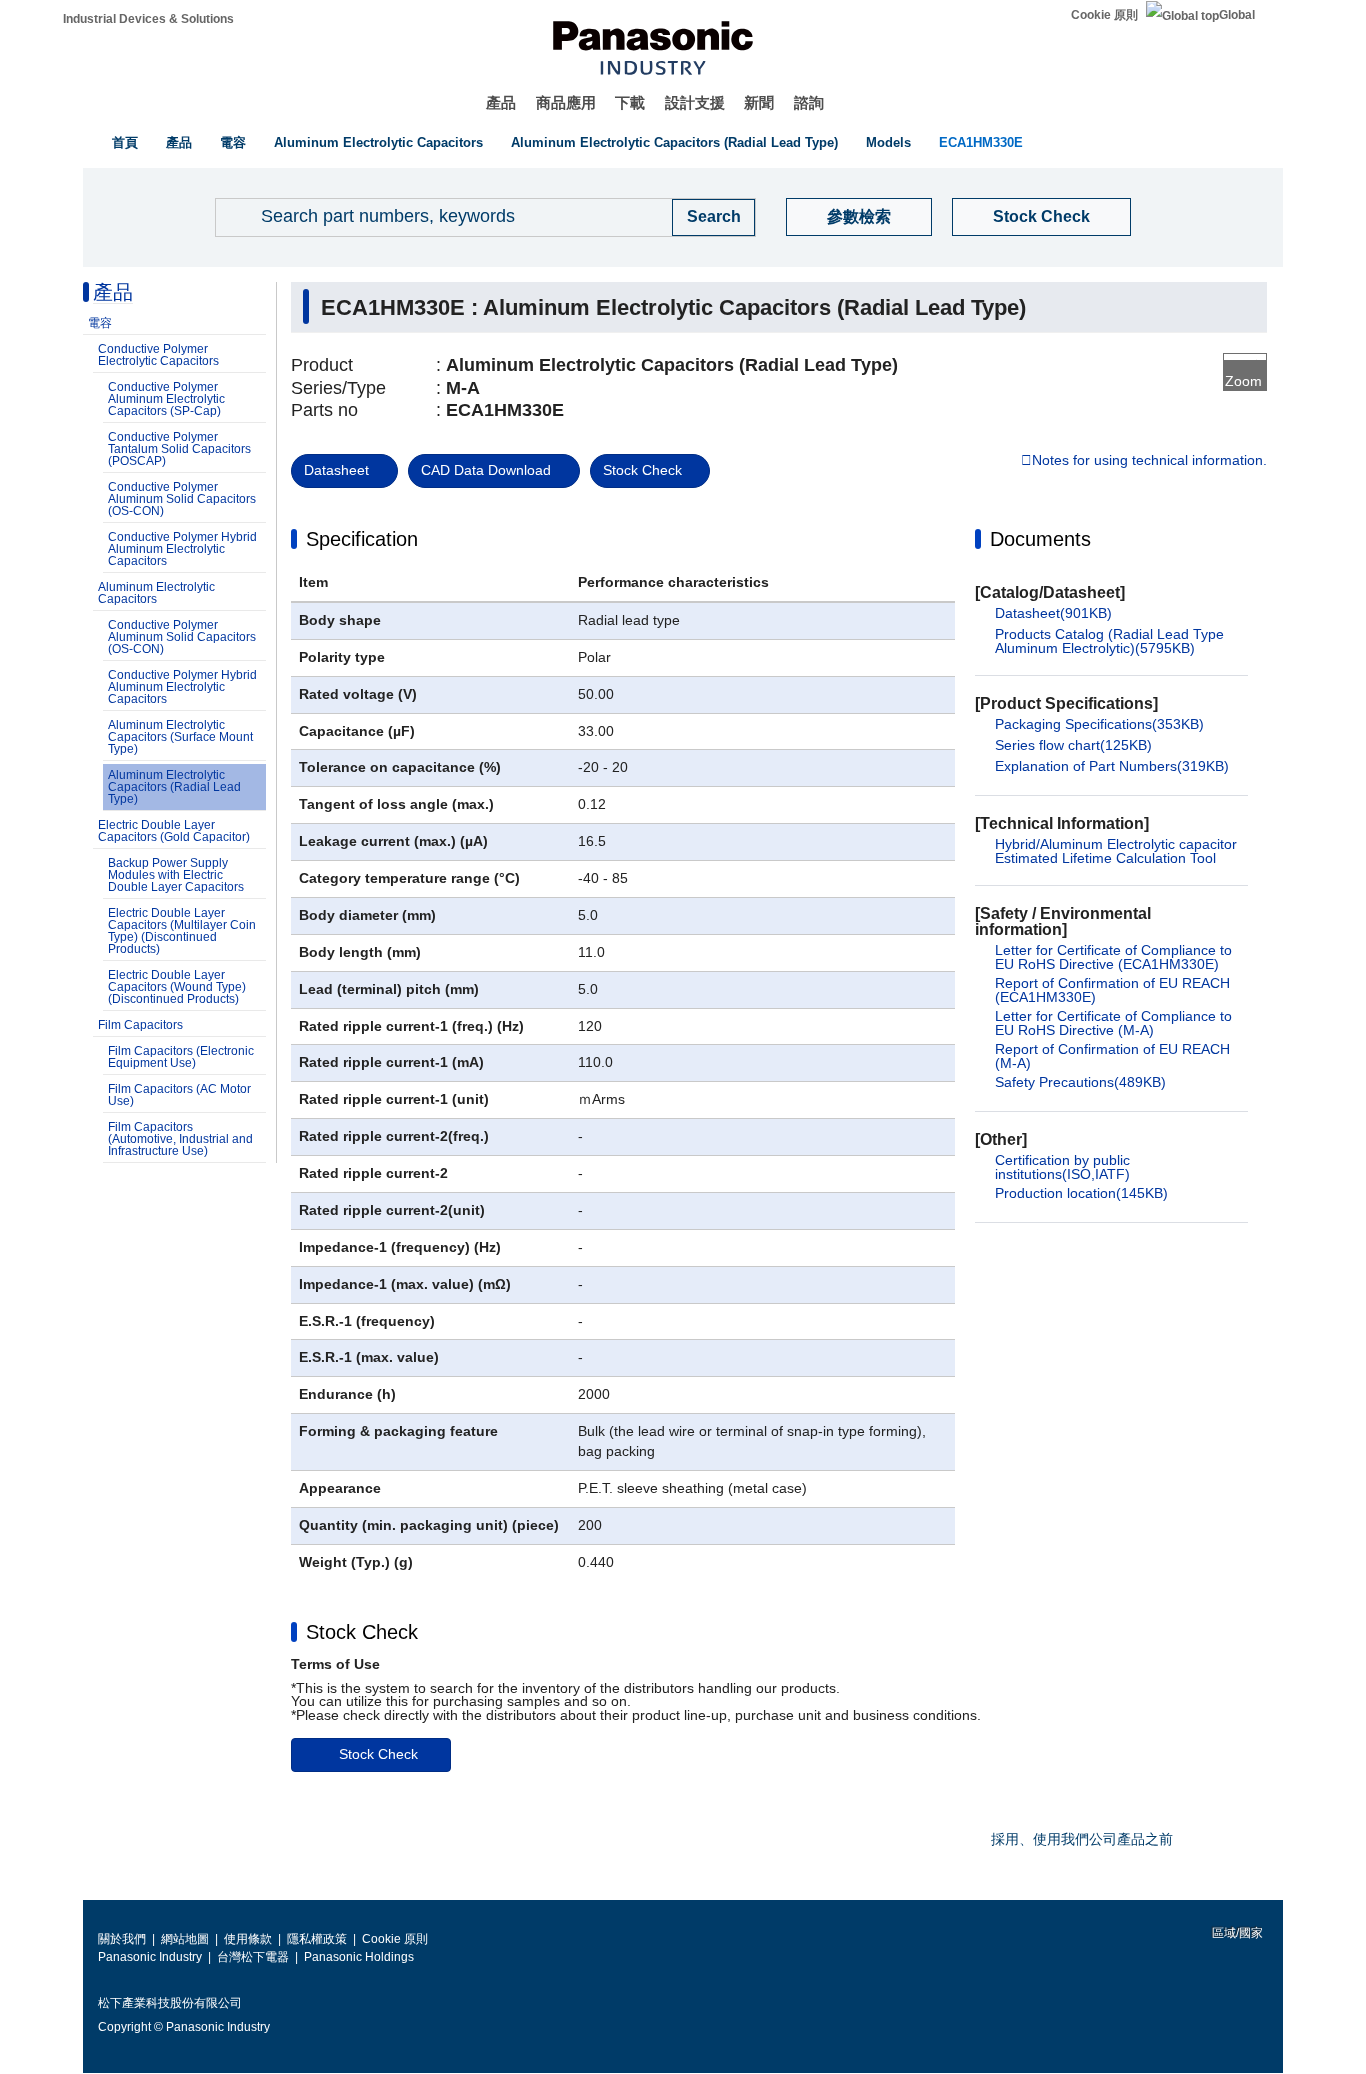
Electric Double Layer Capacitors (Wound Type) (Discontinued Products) (177, 987)
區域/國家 (1236, 1933)
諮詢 (809, 102)
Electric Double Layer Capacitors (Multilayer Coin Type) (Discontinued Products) (182, 931)
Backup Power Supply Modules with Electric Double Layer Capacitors (176, 875)
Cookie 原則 (1104, 15)
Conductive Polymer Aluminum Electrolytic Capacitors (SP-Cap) (166, 399)
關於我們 (122, 1939)
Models (888, 142)
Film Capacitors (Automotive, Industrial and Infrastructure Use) (180, 1139)
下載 (630, 102)
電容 (233, 142)
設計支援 (695, 102)
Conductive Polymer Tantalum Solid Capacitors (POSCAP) (179, 449)
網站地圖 (185, 1939)
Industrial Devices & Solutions (148, 19)
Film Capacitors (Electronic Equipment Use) (181, 1057)
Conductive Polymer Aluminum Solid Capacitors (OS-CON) (182, 499)
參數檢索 (859, 216)
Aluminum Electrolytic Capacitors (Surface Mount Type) (180, 737)
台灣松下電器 (253, 1957)
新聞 (759, 102)
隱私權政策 (317, 1939)
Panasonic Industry (150, 1957)
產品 (501, 102)
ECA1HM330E (981, 142)
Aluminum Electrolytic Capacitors (378, 142)
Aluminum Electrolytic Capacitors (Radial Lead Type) (674, 142)
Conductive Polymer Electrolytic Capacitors (158, 355)
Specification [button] (362, 539)
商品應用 (566, 102)
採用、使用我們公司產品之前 (1082, 1839)
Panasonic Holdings (359, 1957)
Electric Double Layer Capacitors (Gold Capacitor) (174, 831)
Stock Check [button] (362, 1632)
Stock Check (1041, 216)
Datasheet (336, 470)
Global (1237, 15)
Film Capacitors (140, 1025)
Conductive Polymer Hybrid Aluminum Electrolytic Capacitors (182, 549)
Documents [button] (1040, 539)
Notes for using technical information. (1149, 461)
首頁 (125, 142)
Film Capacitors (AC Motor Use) (179, 1095)
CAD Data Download (486, 470)
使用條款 (248, 1939)
